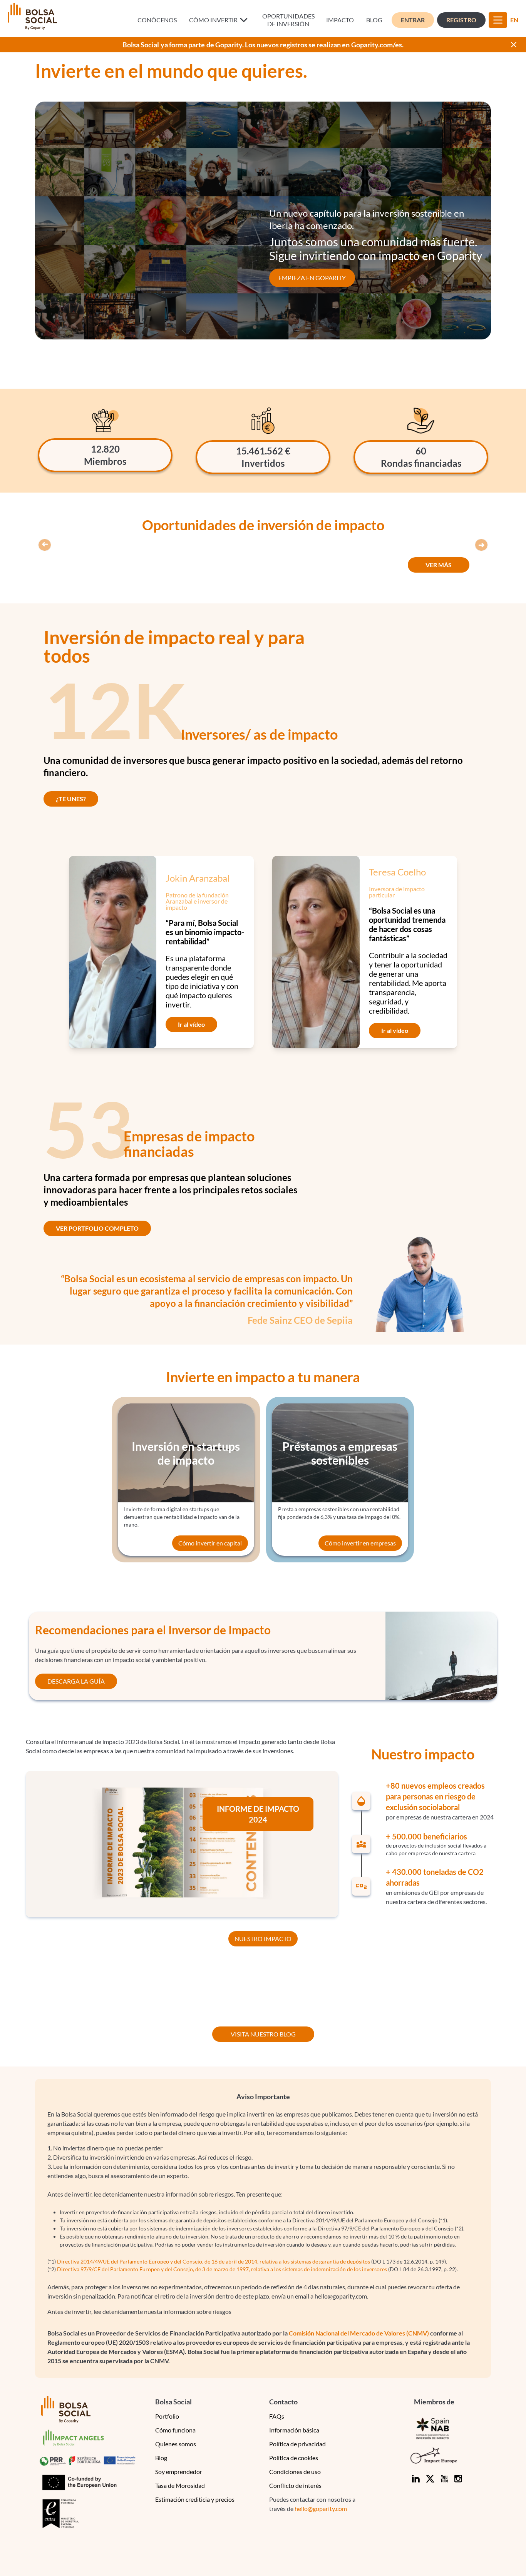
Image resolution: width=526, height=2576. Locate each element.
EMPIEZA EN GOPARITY (312, 278)
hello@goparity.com (321, 2508)
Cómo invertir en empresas (360, 1543)
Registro (461, 20)
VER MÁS (439, 565)
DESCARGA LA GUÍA (76, 1681)
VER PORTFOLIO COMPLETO (97, 1228)
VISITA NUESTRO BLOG (263, 2034)
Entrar (413, 20)
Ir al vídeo (191, 1024)
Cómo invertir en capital (210, 1543)
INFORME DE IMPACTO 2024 (258, 1814)
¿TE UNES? (71, 799)
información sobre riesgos (197, 2311)
